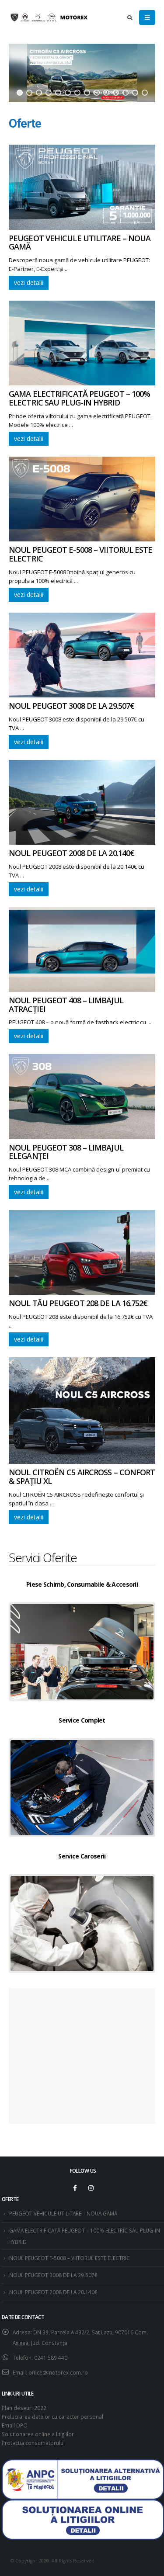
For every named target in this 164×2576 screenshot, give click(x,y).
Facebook (75, 2188)
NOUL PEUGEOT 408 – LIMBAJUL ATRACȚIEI (66, 1005)
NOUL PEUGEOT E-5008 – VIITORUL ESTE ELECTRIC (81, 554)
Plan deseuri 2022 (24, 2408)
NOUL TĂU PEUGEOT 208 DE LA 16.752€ (78, 1303)
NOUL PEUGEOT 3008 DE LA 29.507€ (72, 706)
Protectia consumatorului (33, 2443)
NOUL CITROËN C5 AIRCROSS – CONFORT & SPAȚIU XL (82, 1477)
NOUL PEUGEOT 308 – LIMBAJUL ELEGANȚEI (66, 1152)
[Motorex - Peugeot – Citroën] (52, 18)
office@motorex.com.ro (58, 2372)
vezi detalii (29, 283)
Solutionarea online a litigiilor (38, 2434)
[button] (20, 93)
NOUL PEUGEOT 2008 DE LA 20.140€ (72, 853)
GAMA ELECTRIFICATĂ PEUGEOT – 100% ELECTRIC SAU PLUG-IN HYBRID (79, 398)
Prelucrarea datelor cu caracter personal (52, 2417)
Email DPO (15, 2425)
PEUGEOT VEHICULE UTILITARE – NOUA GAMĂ (80, 243)
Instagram (91, 2188)
